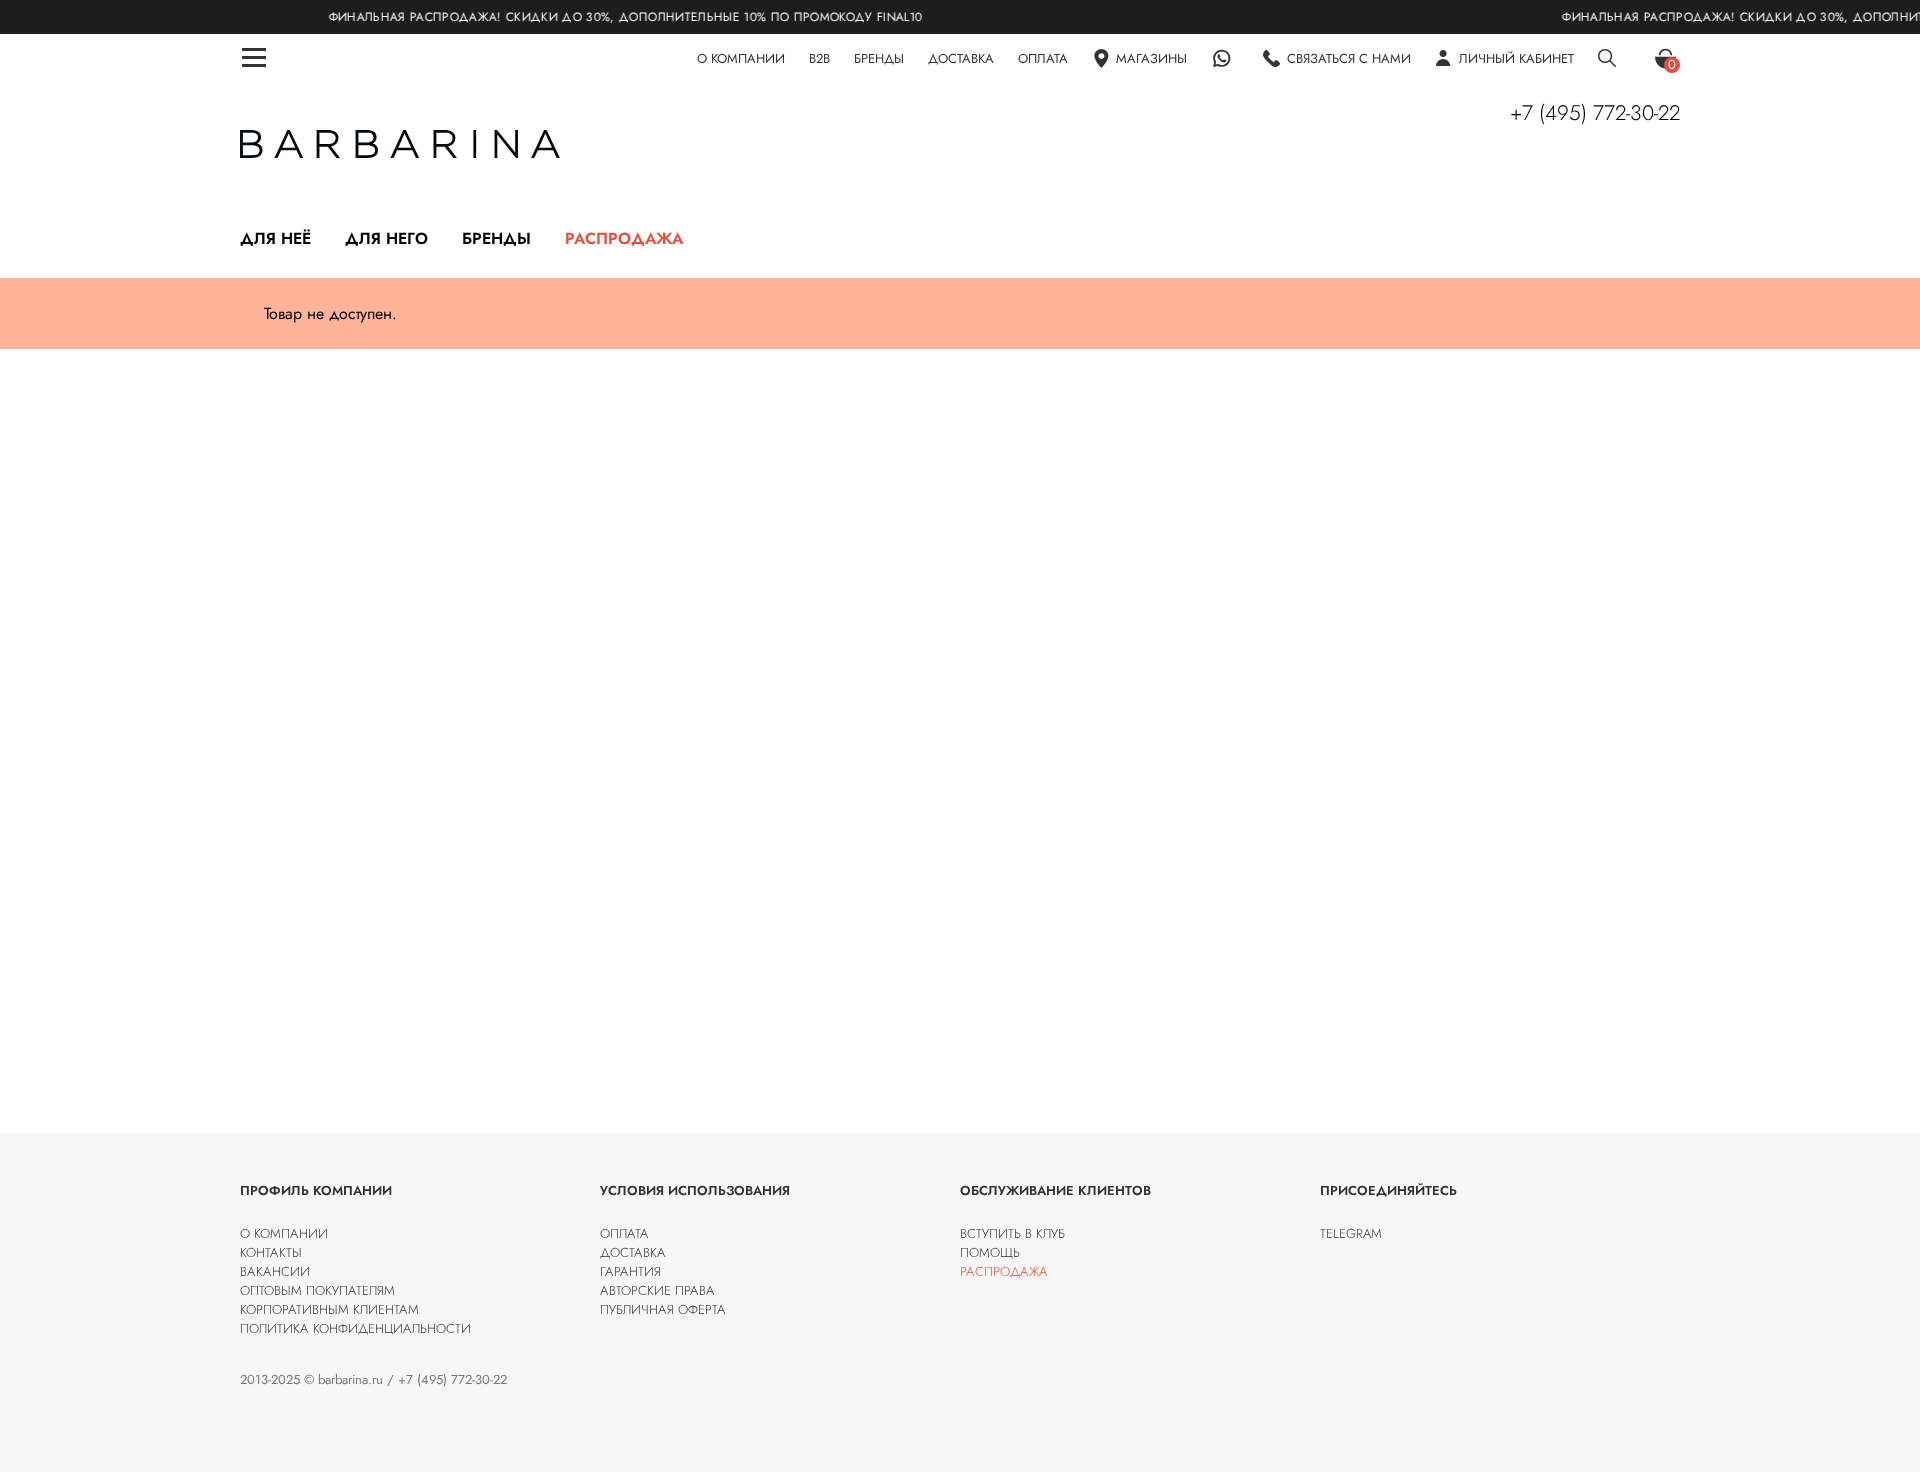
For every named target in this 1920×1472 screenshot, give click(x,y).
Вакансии (275, 1271)
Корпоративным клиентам (329, 1309)
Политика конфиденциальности (355, 1328)
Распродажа (624, 238)
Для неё (275, 238)
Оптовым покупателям (317, 1290)
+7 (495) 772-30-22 (1595, 113)
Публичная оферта (663, 1309)
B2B (819, 58)
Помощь (990, 1252)
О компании (284, 1233)
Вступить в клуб (1012, 1233)
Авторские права (657, 1290)
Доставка (633, 1252)
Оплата (624, 1233)
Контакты (271, 1252)
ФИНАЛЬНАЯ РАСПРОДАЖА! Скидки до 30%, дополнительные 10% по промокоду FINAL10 (590, 17)
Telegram (1351, 1233)
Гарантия (630, 1271)
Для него (386, 238)
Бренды (496, 238)
